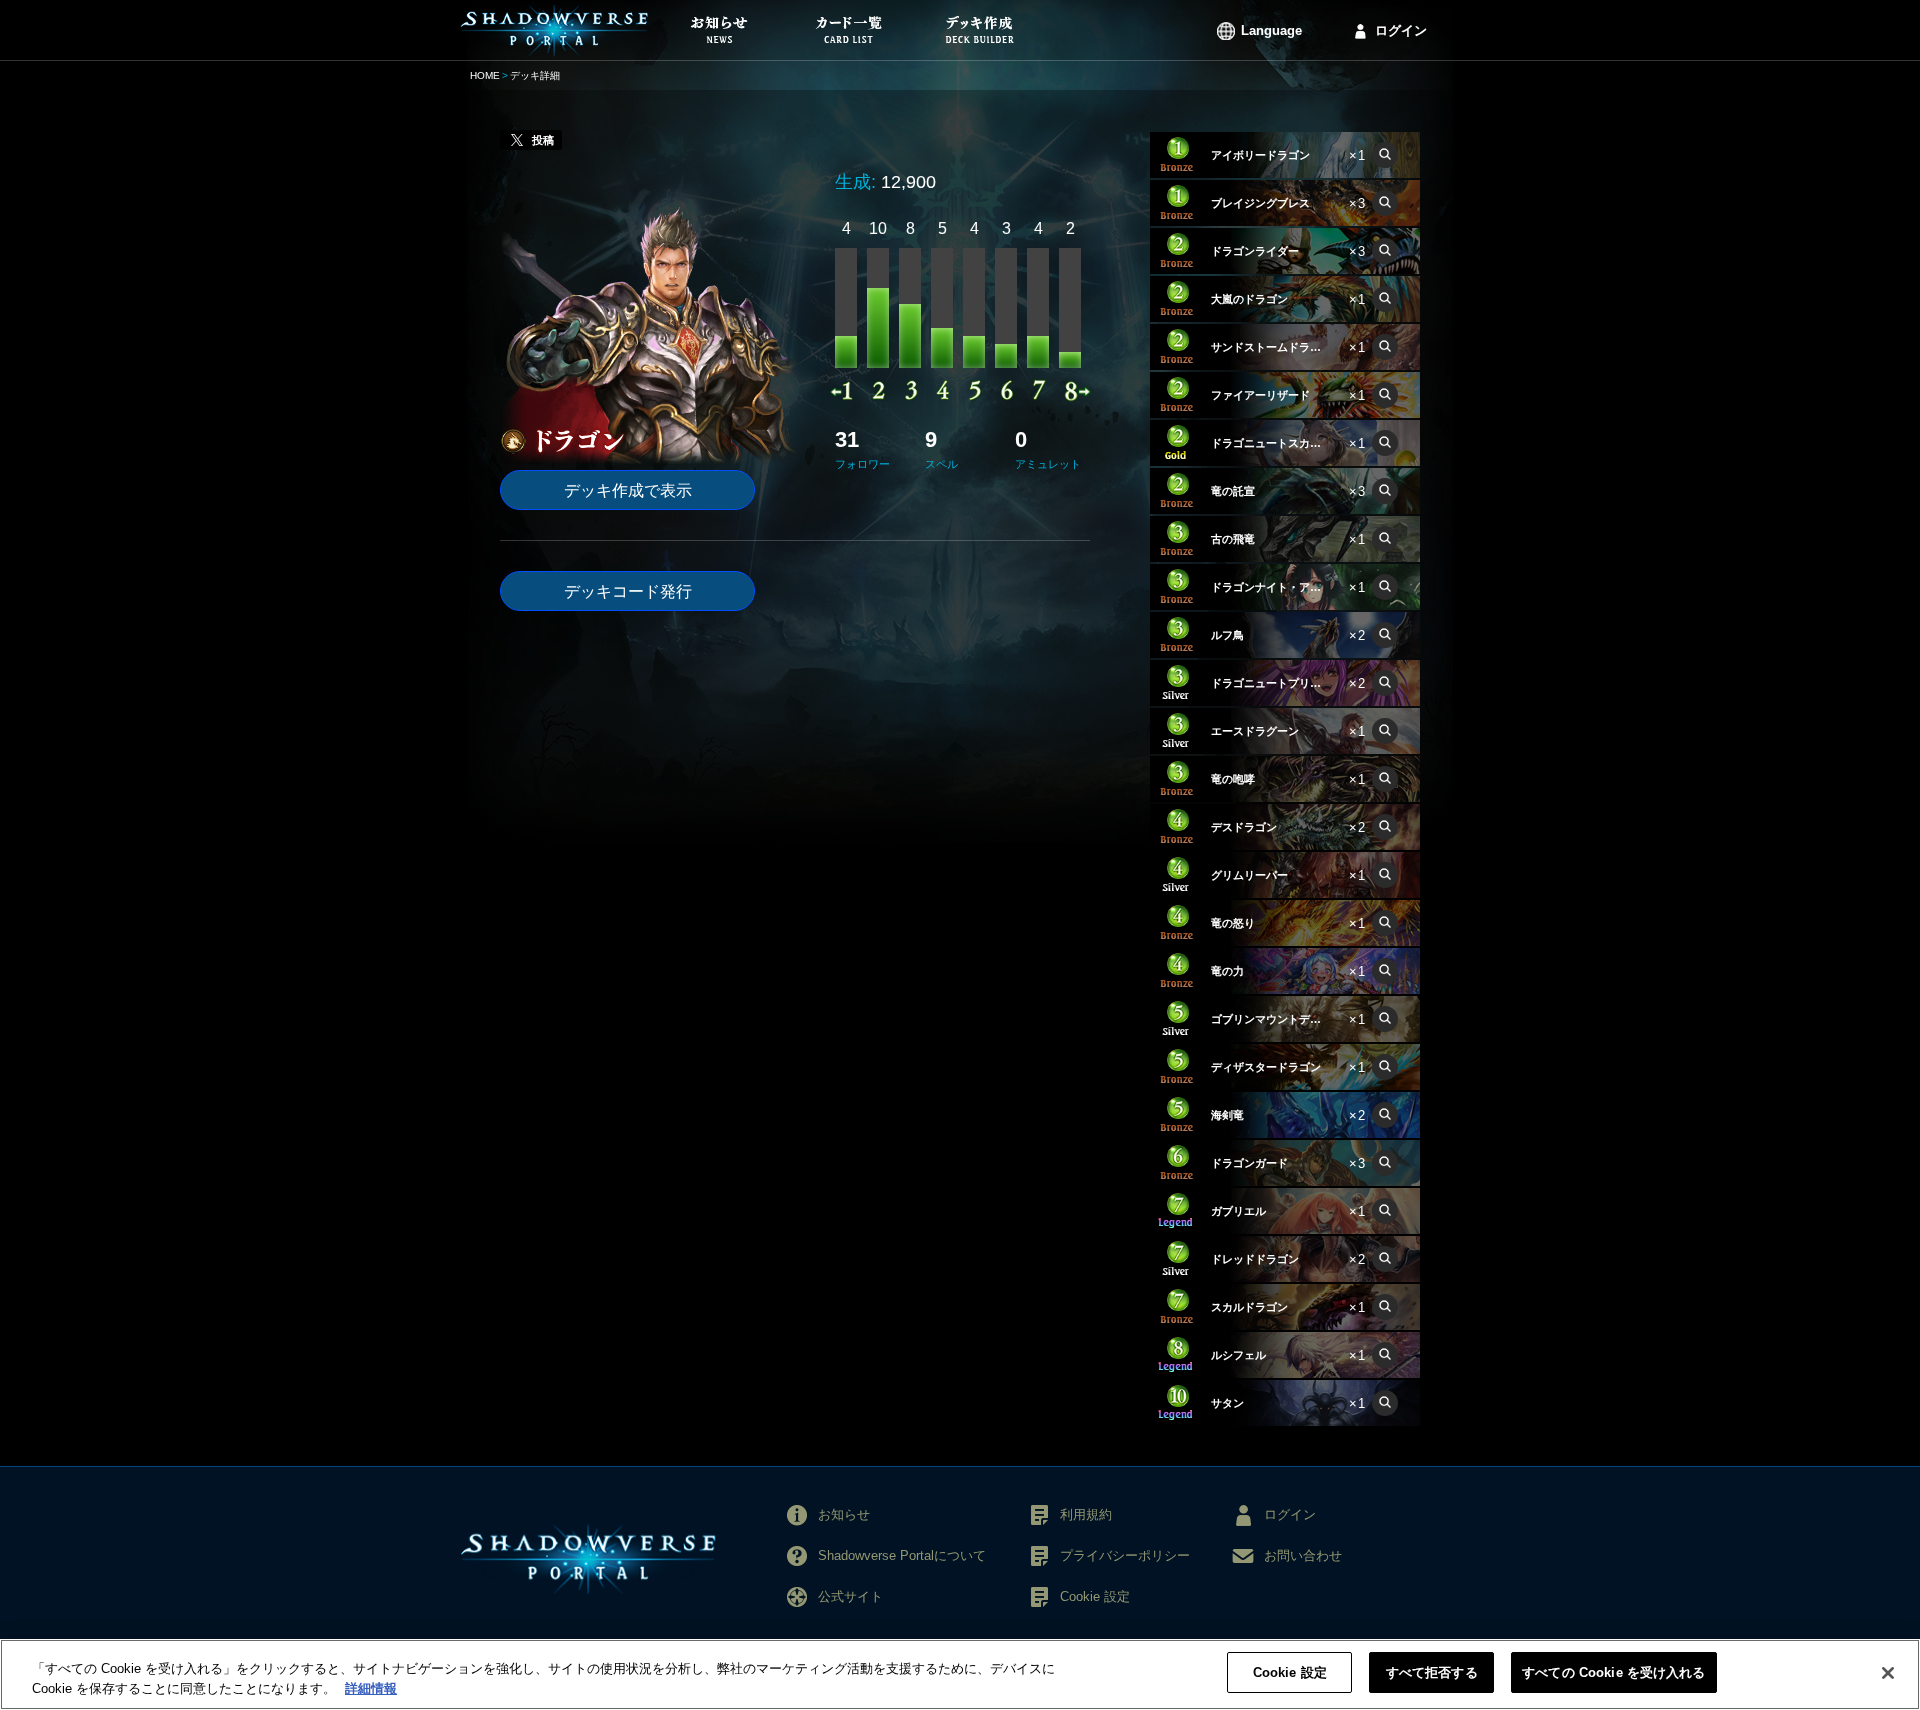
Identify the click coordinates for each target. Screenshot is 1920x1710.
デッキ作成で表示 (628, 490)
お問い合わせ (1303, 1555)
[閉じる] (1888, 1673)
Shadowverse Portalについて (902, 1555)
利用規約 (1086, 1514)
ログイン (1401, 30)
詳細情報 (371, 1688)
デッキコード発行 (628, 591)
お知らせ (844, 1514)
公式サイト (850, 1596)
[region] (960, 1674)
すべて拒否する (1432, 1672)
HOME (485, 75)
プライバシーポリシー (1125, 1555)
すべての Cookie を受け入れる (1613, 1672)
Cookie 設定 (1290, 1672)
